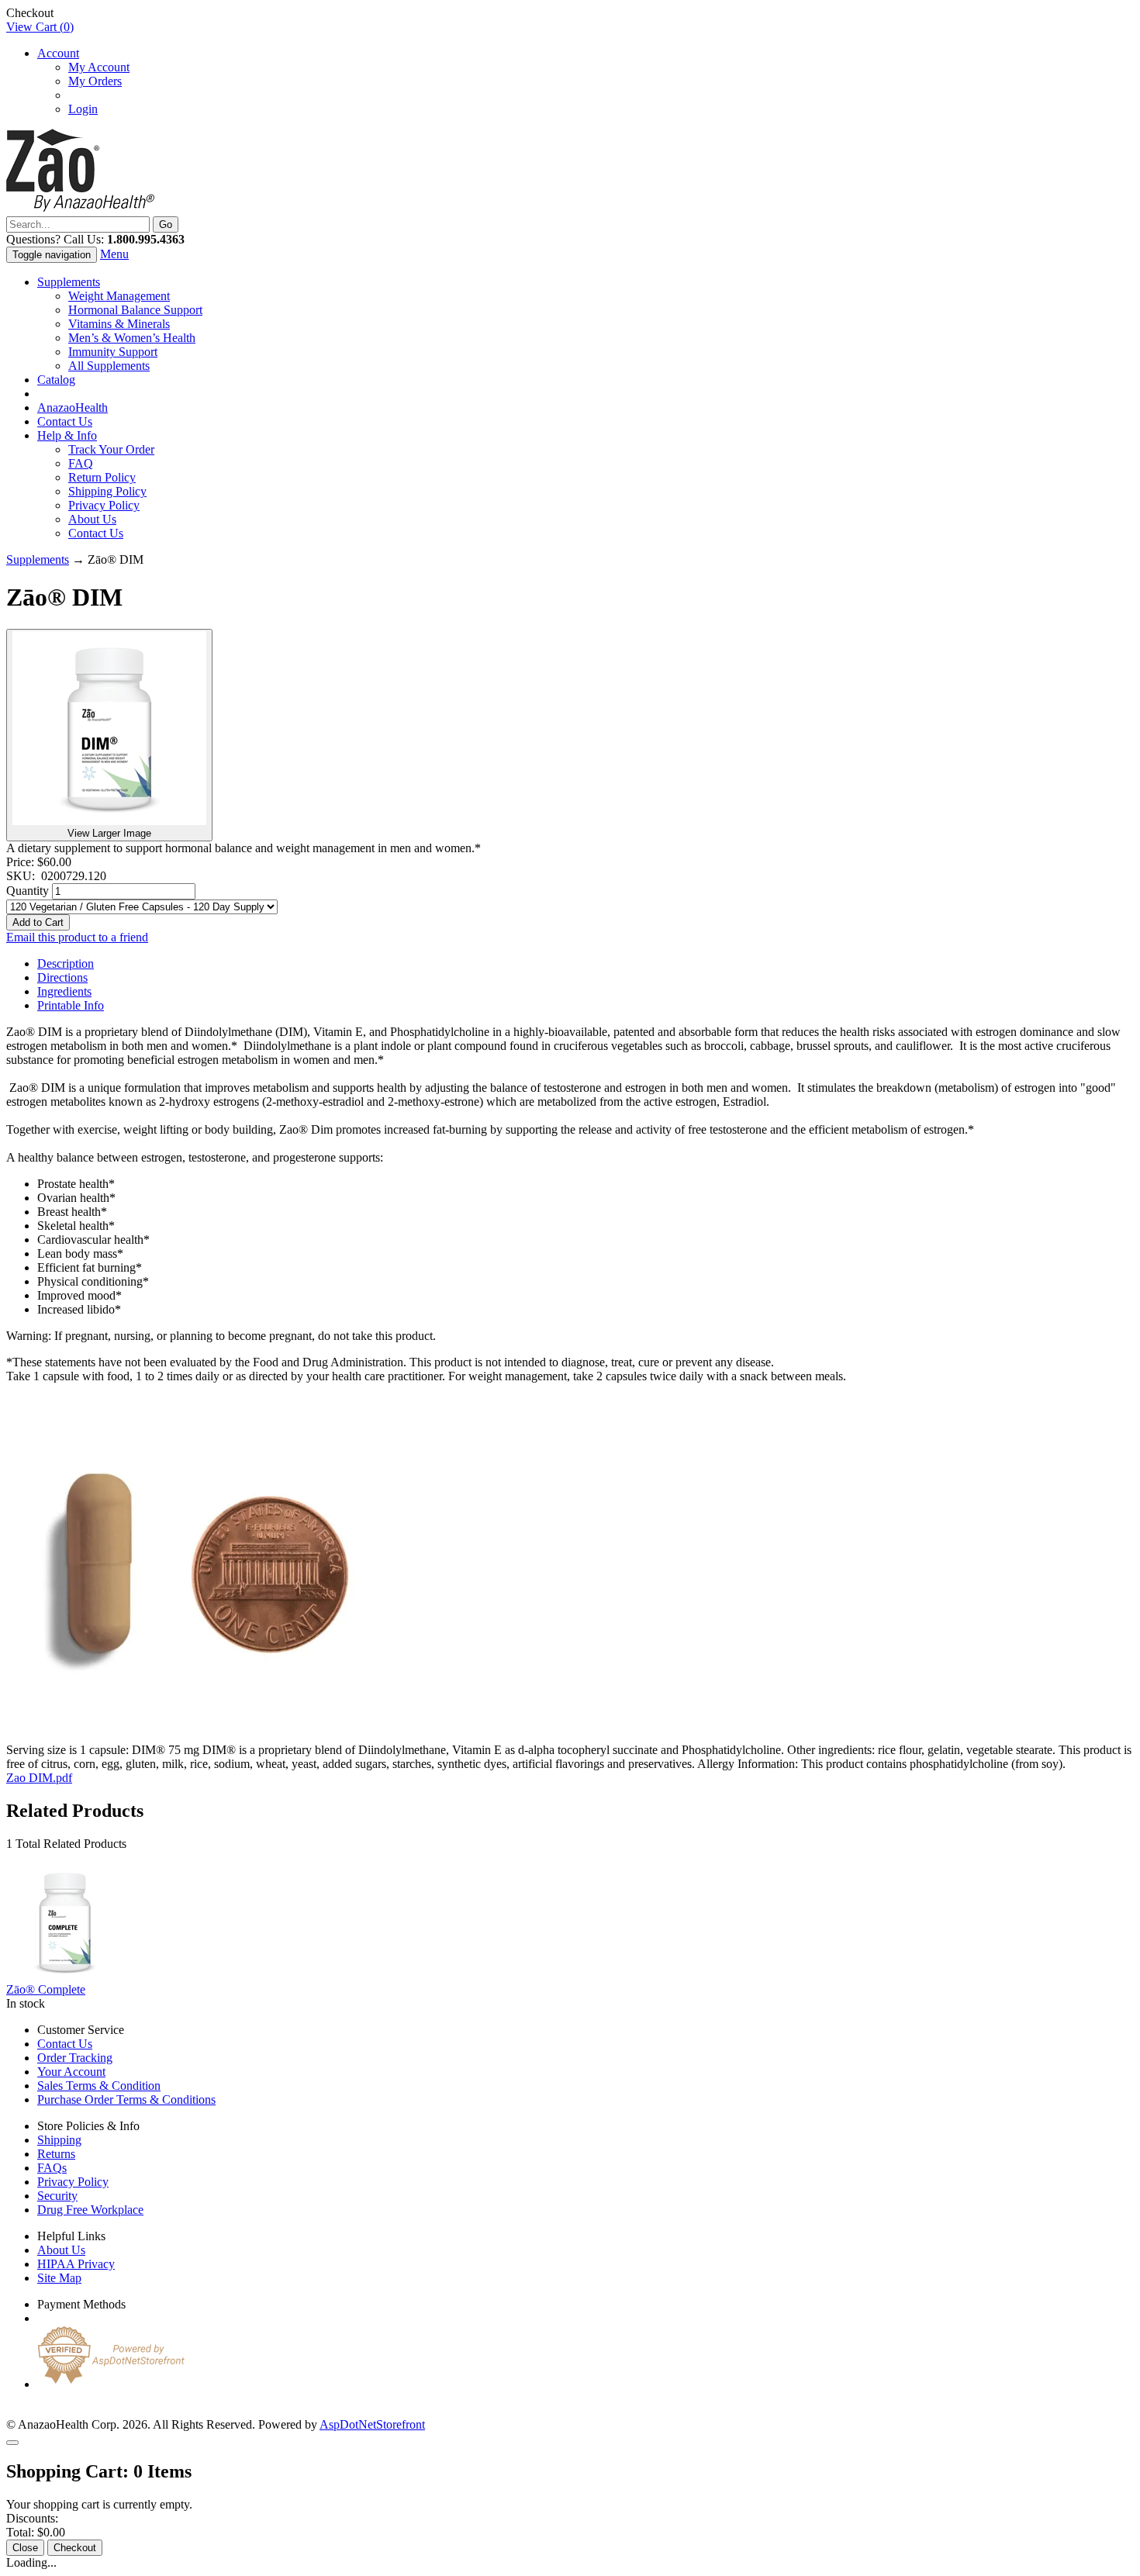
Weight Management (119, 296)
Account (58, 53)
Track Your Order (111, 449)
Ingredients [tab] (64, 991)
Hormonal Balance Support (135, 310)
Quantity (28, 891)
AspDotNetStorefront (372, 2424)
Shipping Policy (107, 491)
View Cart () (40, 27)
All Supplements (109, 366)
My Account (99, 67)
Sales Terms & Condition (99, 2086)
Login (83, 109)
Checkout (75, 2548)
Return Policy (102, 477)
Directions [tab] (62, 977)
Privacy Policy (104, 505)
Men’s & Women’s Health (132, 338)
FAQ (81, 463)
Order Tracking (75, 2058)
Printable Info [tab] (71, 1005)
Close (25, 2548)
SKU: (24, 876)
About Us (92, 519)
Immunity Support (113, 352)
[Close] (12, 2443)
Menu (114, 254)
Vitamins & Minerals (119, 324)
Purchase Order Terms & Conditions (126, 2099)
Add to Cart (38, 922)
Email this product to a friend (77, 937)
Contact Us (65, 421)
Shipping (59, 2140)
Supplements (69, 282)
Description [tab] (66, 963)
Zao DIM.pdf (39, 1778)
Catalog (56, 380)
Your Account (71, 2072)
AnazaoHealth (73, 407)
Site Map (59, 2278)
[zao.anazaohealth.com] (80, 209)
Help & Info (67, 435)
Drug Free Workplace (90, 2210)
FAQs (52, 2168)
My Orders (95, 81)
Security (57, 2196)
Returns (56, 2154)
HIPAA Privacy (76, 2264)
